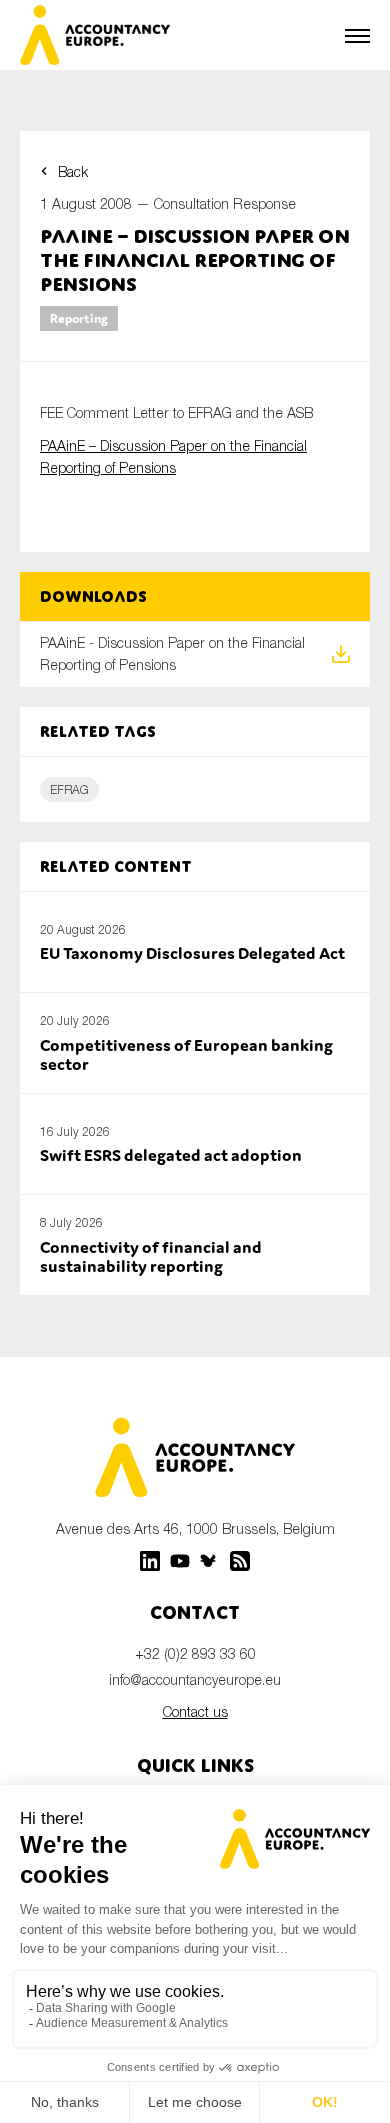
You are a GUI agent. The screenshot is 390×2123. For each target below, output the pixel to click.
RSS (240, 1561)
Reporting (79, 318)
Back (73, 171)
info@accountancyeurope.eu (195, 1679)
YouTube (180, 1561)
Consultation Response (225, 203)
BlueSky (210, 1561)
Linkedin (150, 1561)
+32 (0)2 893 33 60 (195, 1653)
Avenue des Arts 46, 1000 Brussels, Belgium (195, 1528)
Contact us (195, 1711)
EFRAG (69, 789)
